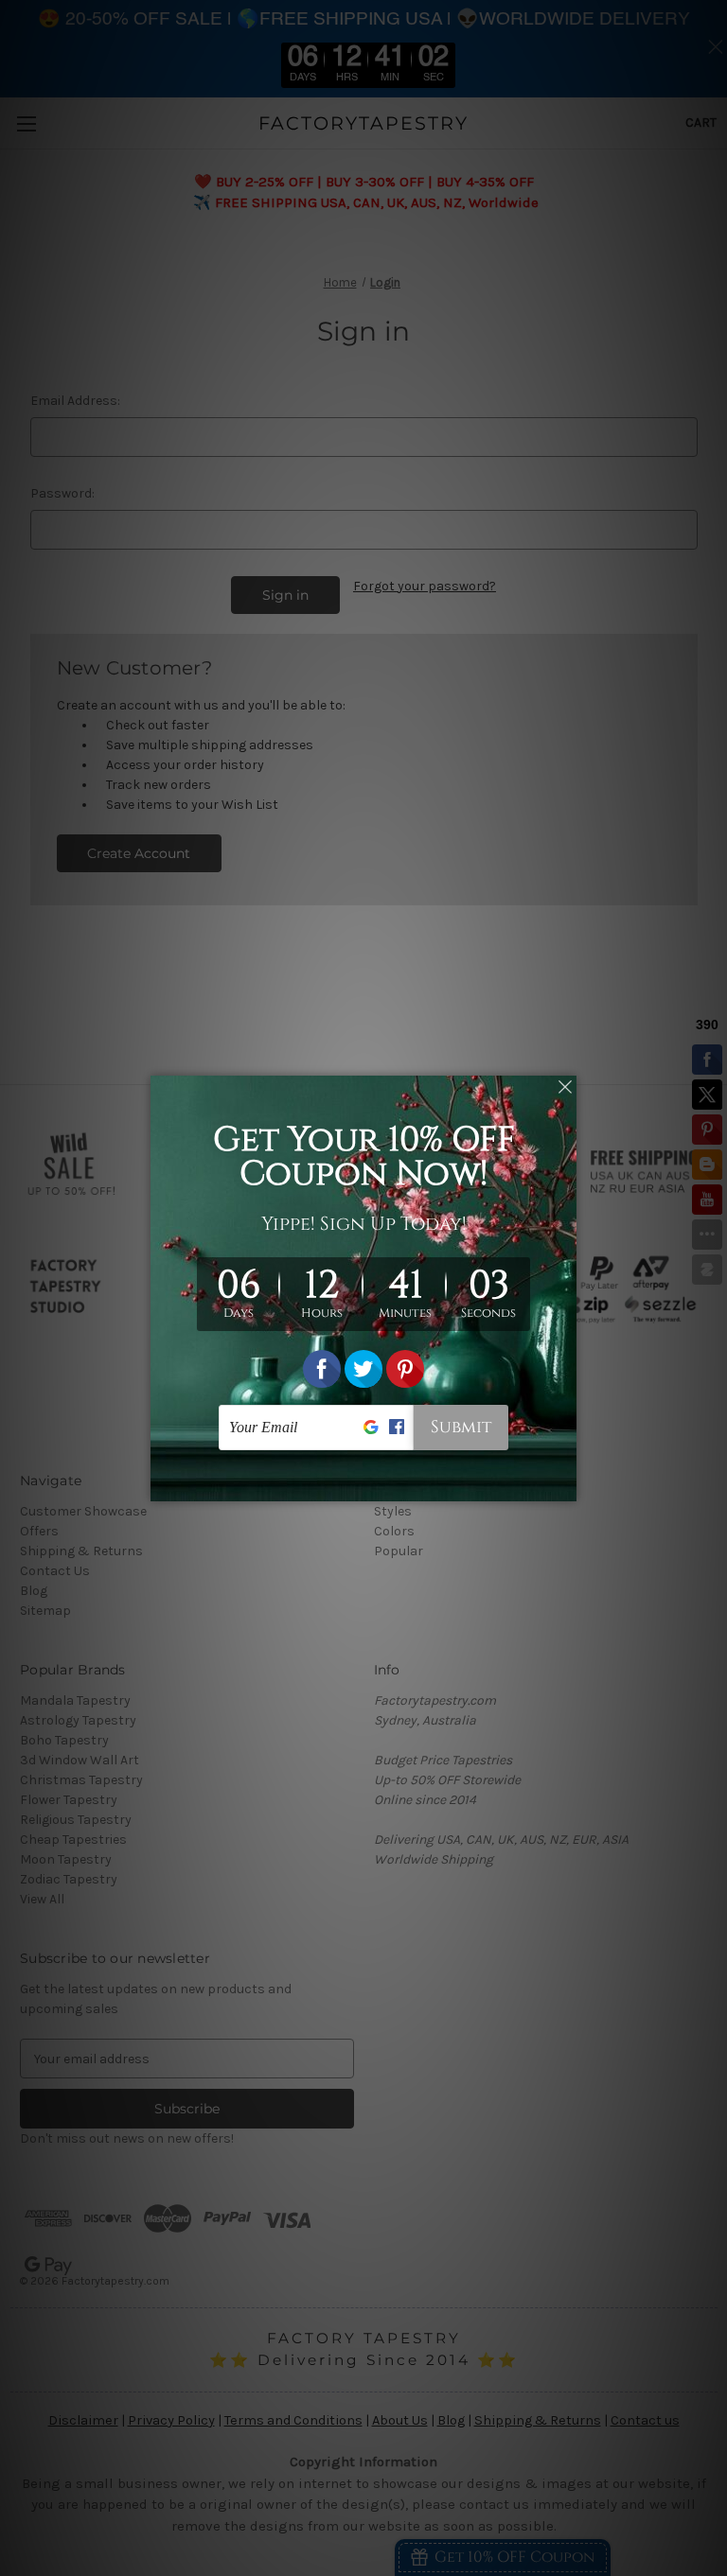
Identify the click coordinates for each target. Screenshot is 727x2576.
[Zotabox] (564, 1484)
